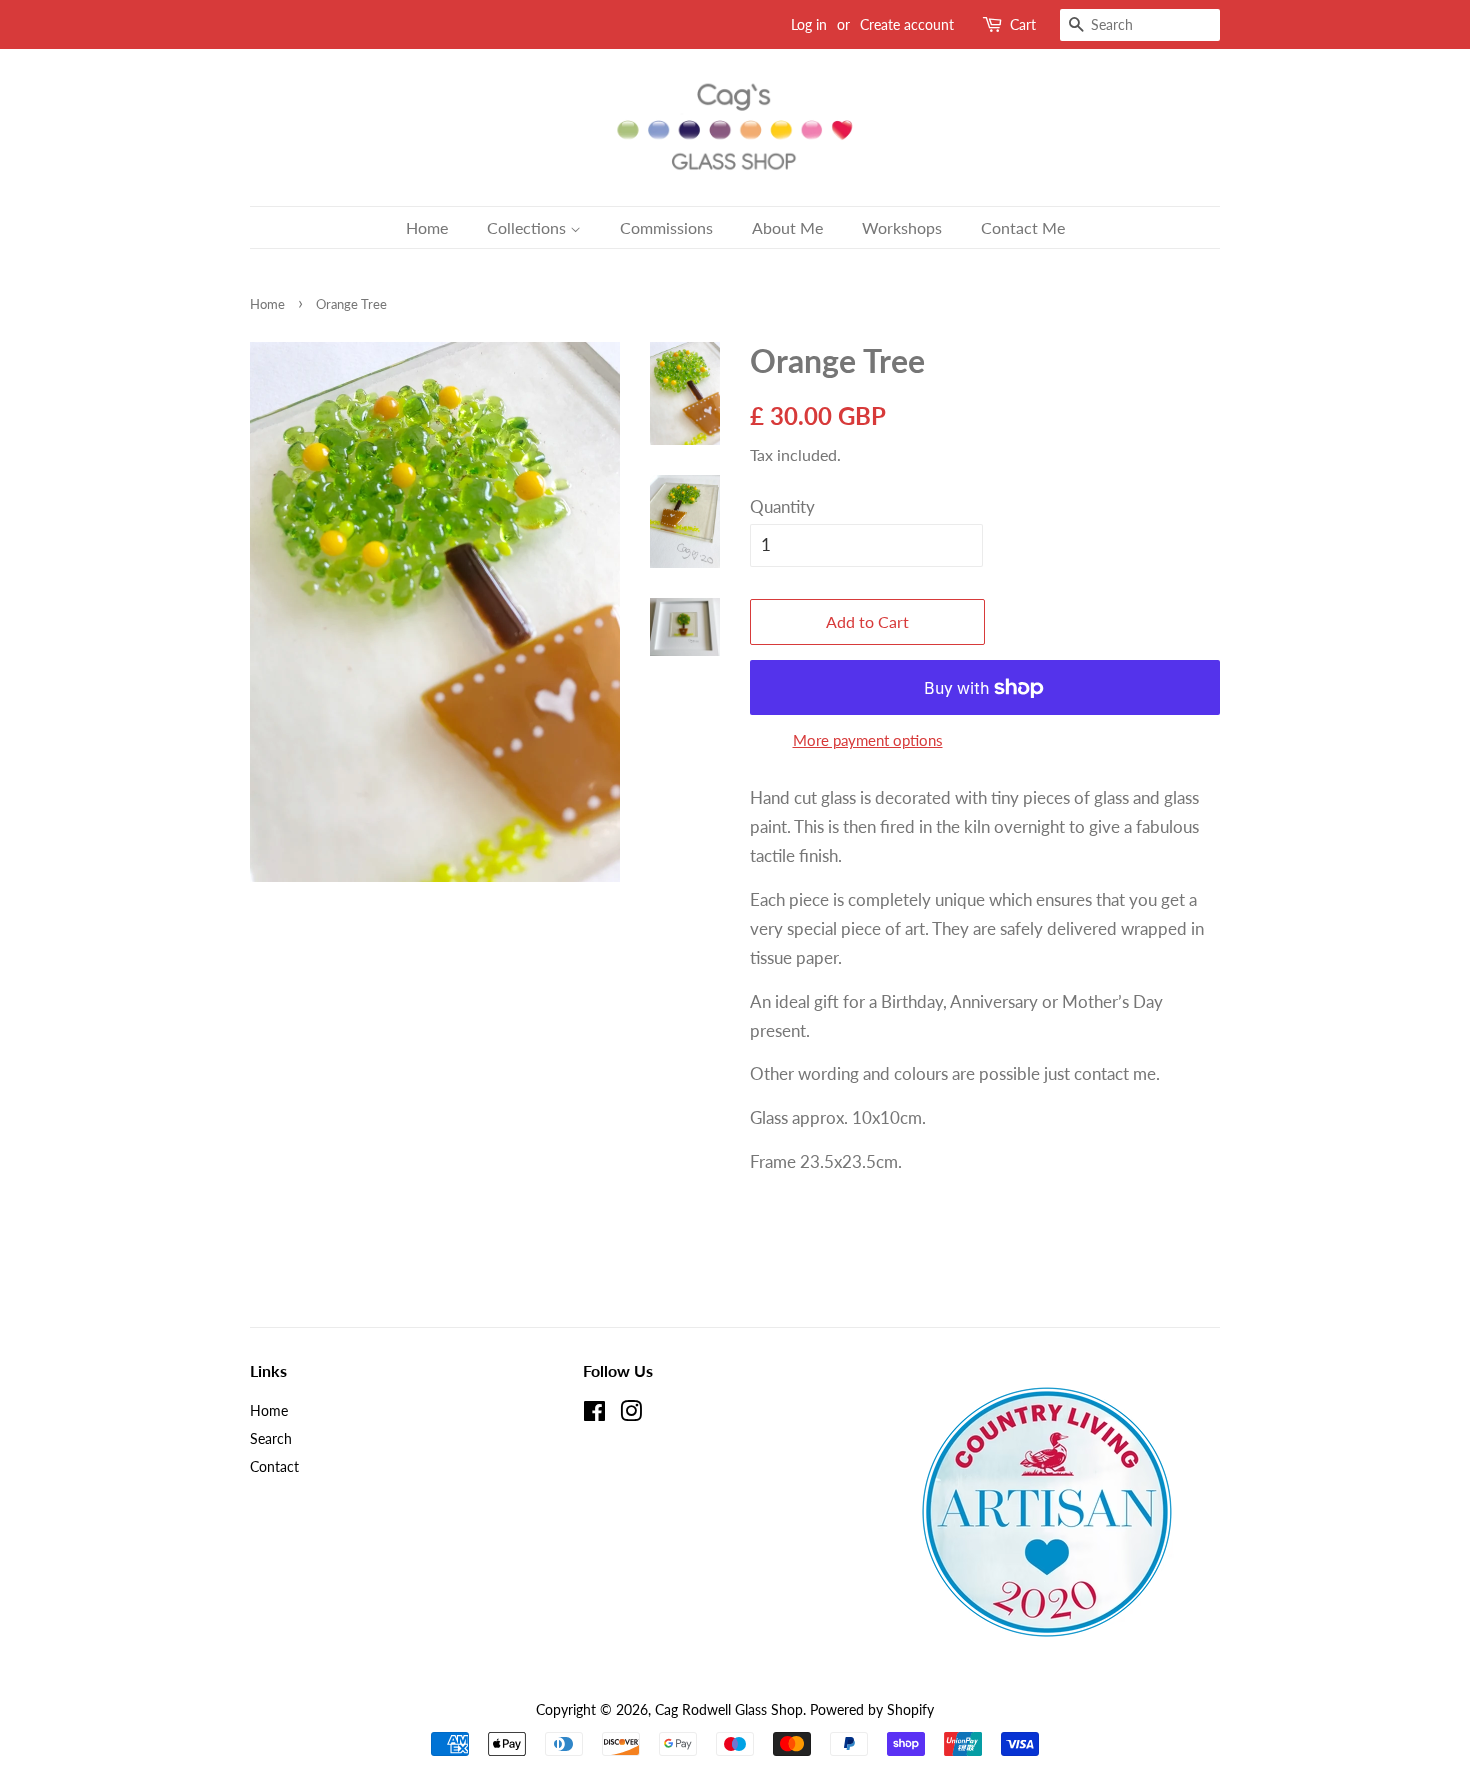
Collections (528, 227)
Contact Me (1023, 227)
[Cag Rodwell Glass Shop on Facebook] (594, 1414)
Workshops (902, 227)
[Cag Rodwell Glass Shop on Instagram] (631, 1414)
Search (271, 1438)
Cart (1023, 24)
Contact (274, 1466)
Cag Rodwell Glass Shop (729, 1709)
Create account (907, 24)
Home (427, 227)
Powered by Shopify (872, 1709)
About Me (787, 227)
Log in (809, 24)
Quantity (782, 506)
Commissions (666, 227)
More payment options (868, 740)
